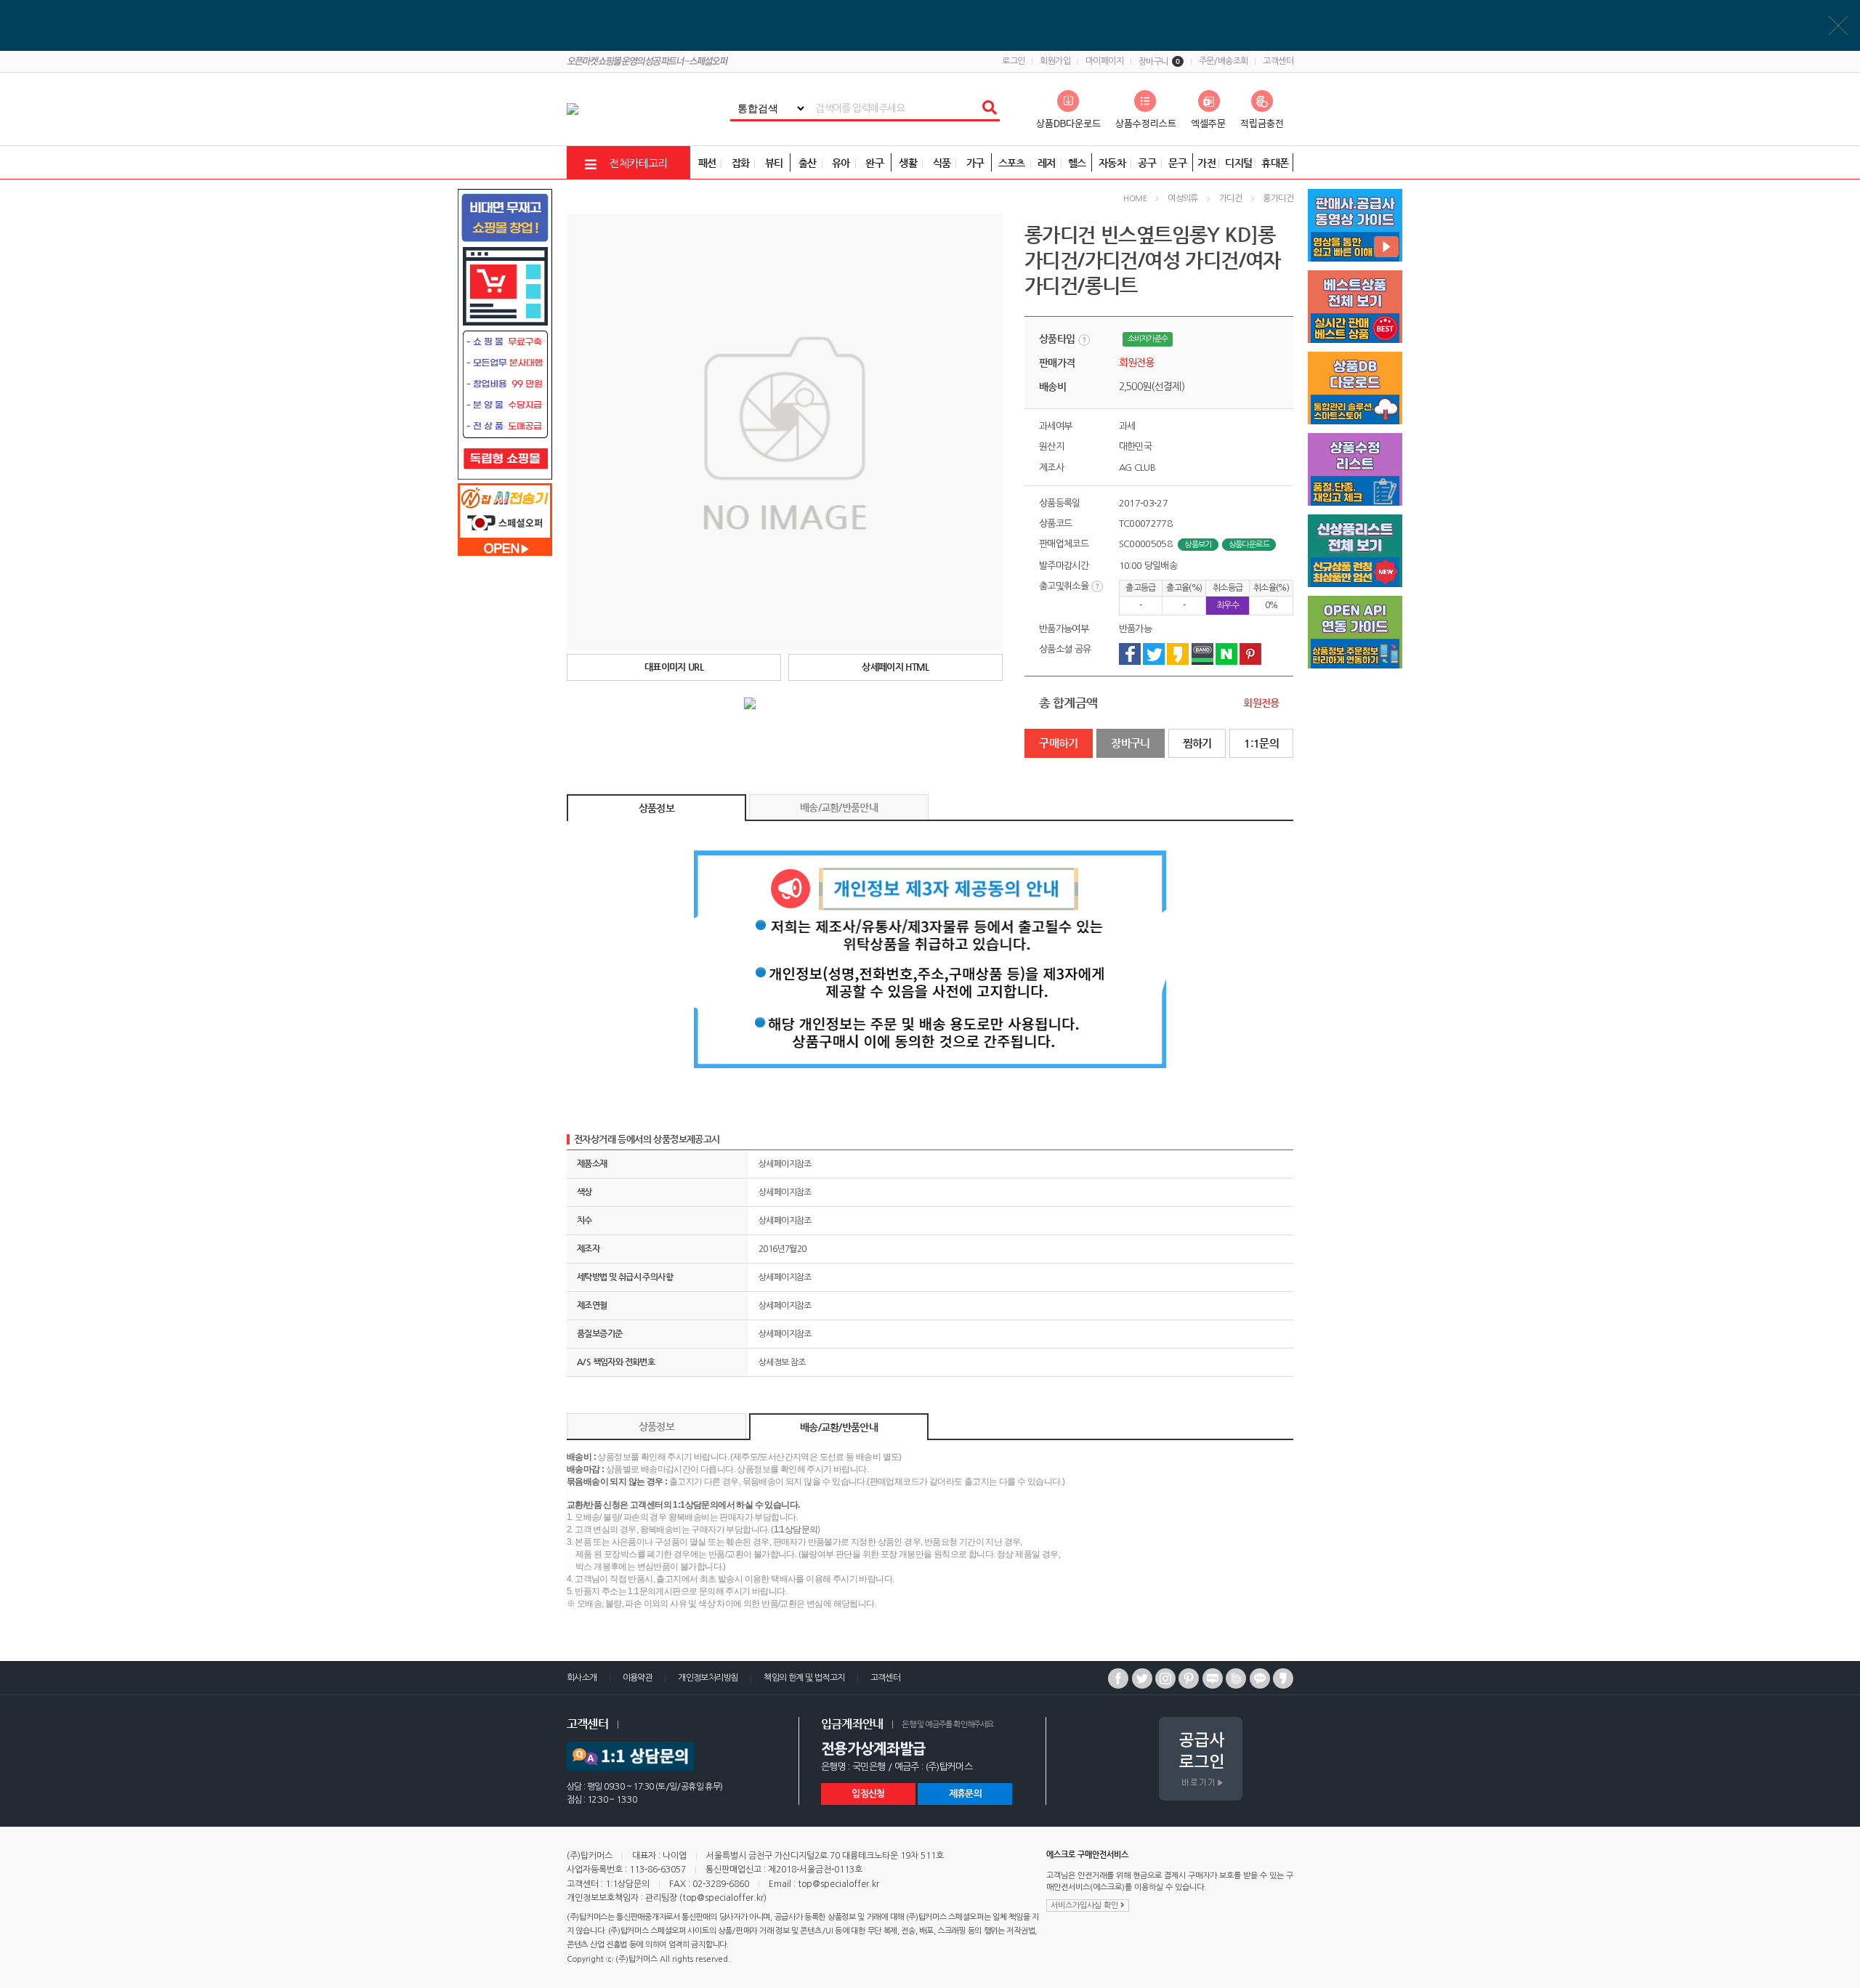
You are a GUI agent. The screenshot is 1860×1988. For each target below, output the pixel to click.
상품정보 (656, 808)
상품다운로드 (1249, 545)
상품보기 (1198, 545)
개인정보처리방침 (708, 1678)
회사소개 (582, 1678)
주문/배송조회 (1224, 61)
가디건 (1230, 198)
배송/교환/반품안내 (839, 807)
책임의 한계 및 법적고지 (804, 1678)
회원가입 (1055, 61)
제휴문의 (965, 1794)
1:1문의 (1261, 743)
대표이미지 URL (674, 667)
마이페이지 (1104, 61)
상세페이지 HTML (895, 667)
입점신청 (868, 1794)
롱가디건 (1278, 198)
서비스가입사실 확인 (1085, 1906)
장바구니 (1159, 62)
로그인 (1013, 61)
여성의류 (1183, 198)
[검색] (989, 108)
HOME (1135, 199)
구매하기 (1059, 743)
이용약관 (638, 1678)
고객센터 (1278, 61)
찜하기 (1197, 743)
